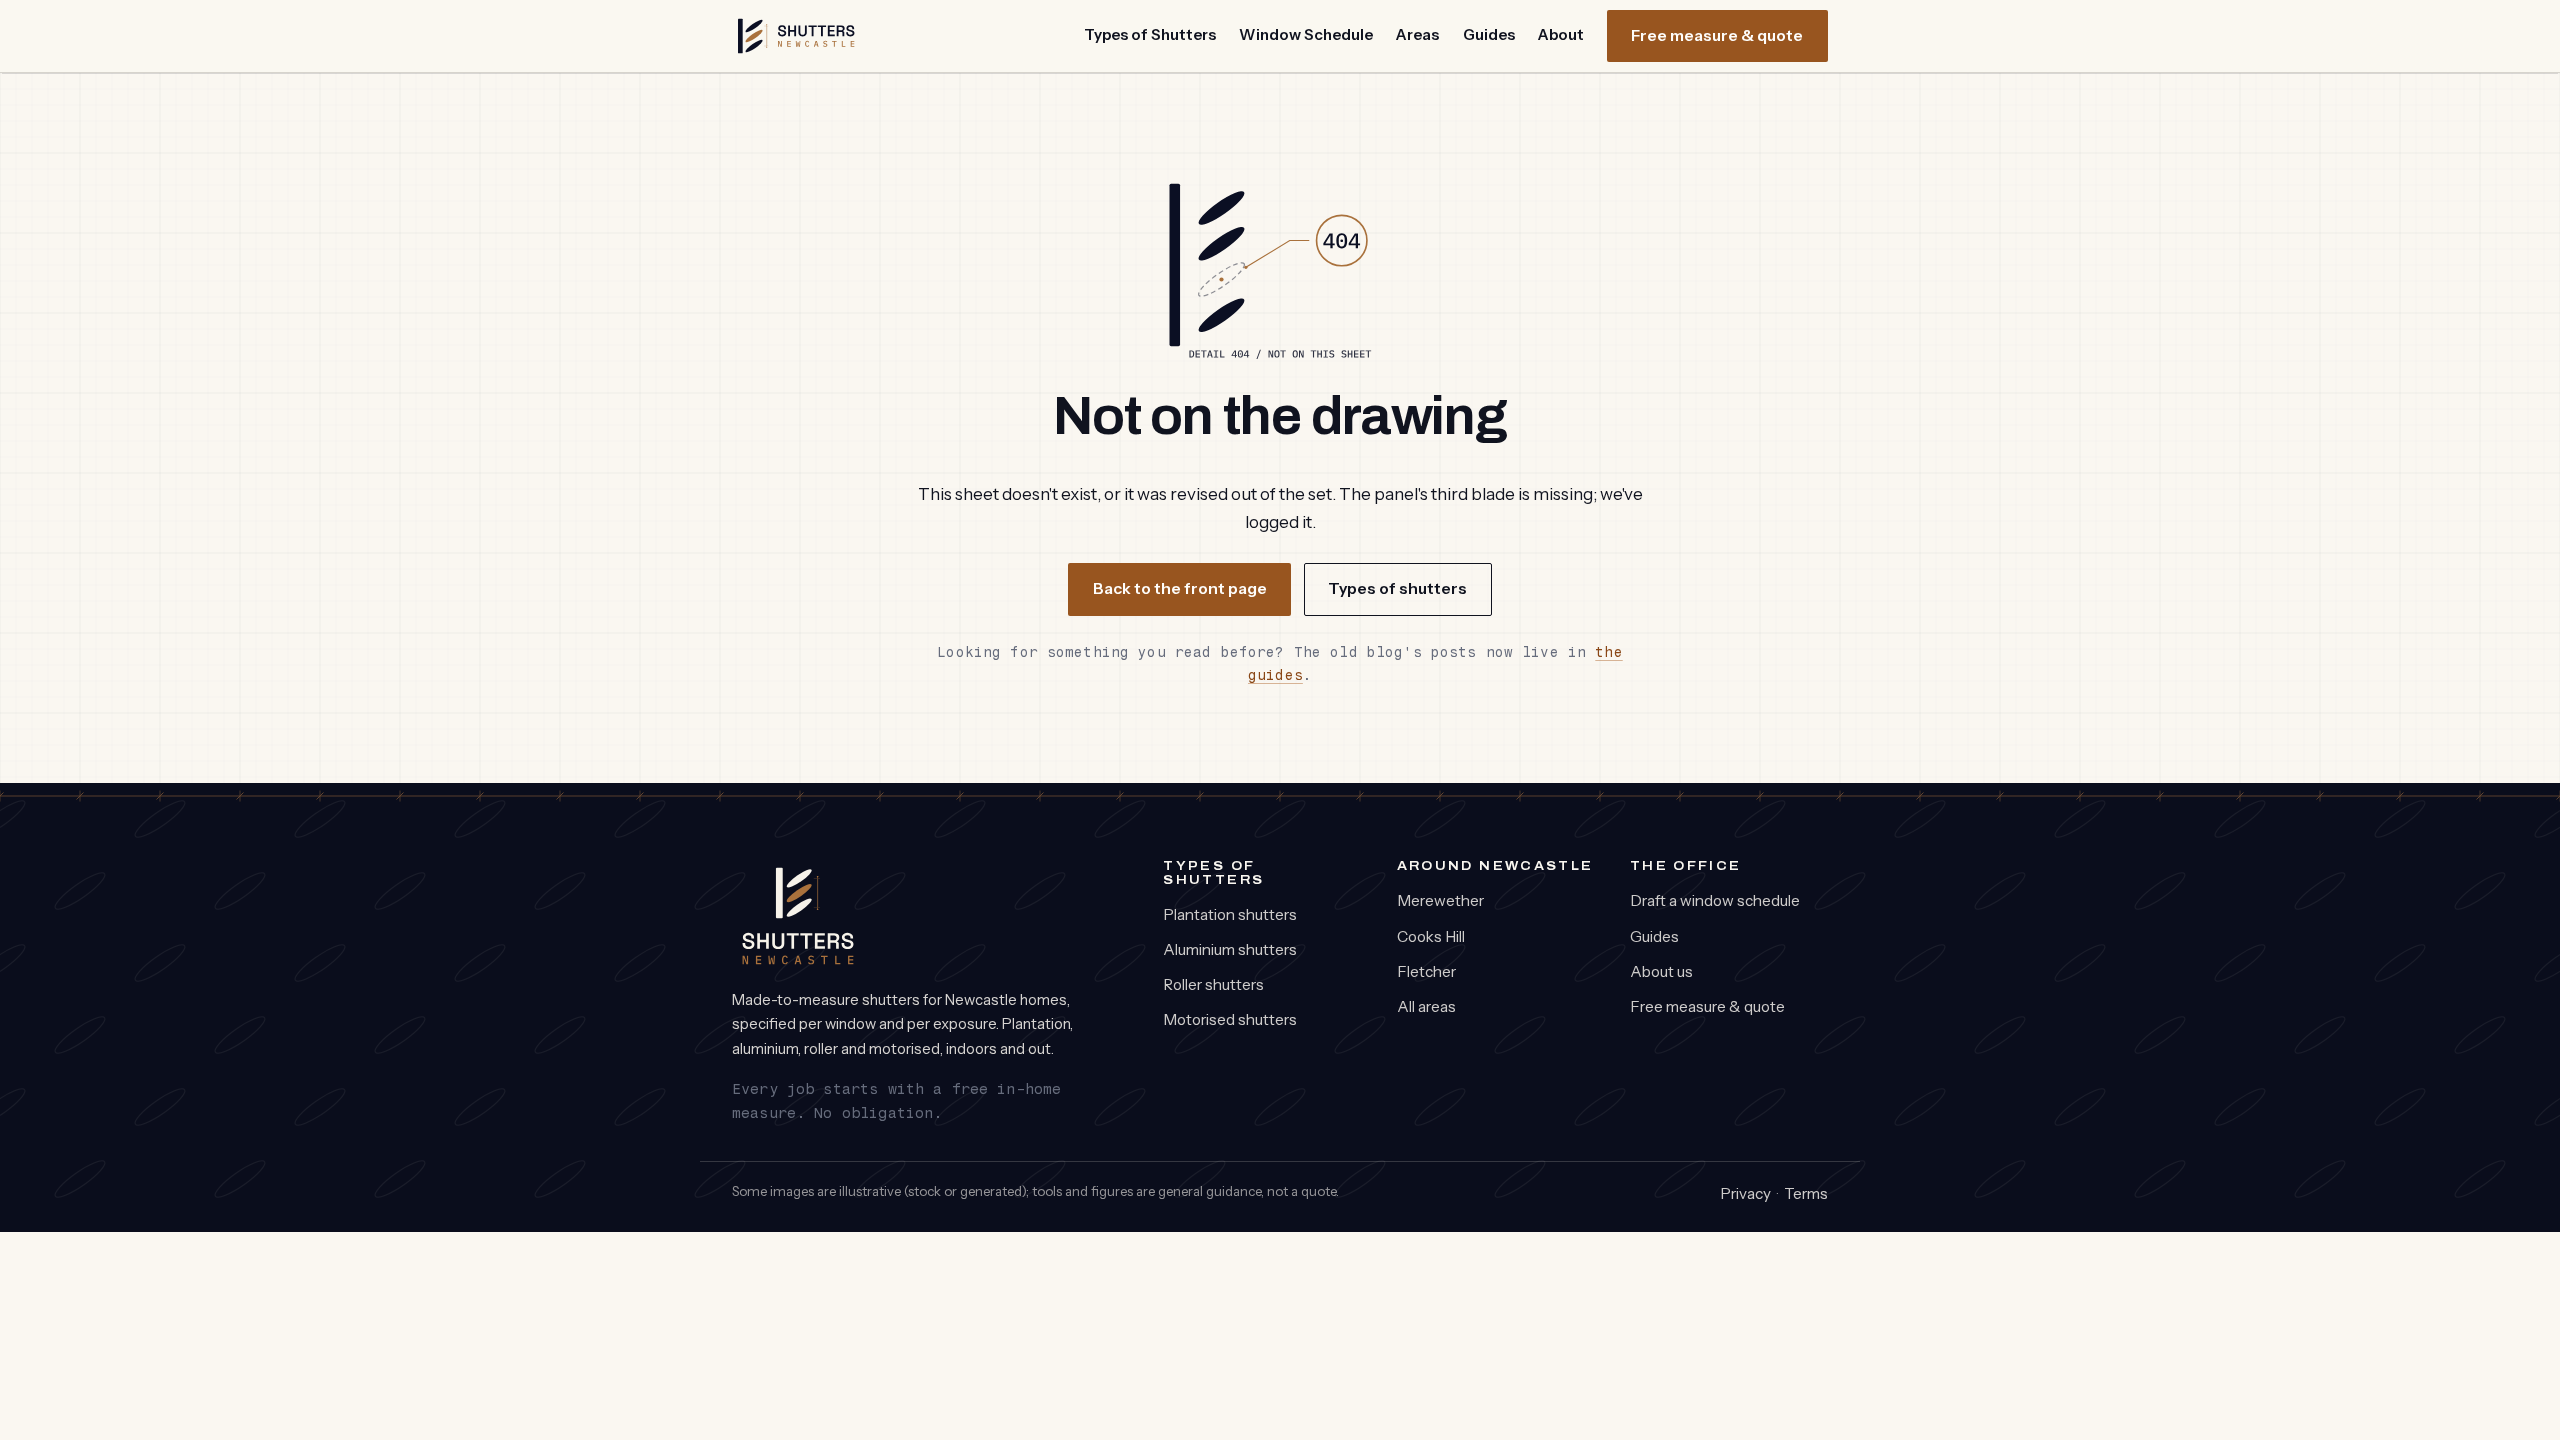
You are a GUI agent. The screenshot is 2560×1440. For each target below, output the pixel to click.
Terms (1806, 1193)
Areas (1417, 34)
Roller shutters (1213, 984)
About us (1661, 971)
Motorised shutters (1230, 1019)
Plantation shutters (1230, 914)
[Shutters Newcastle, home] (796, 36)
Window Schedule (1306, 34)
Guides (1489, 34)
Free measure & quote (1717, 35)
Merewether (1440, 900)
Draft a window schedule (1715, 900)
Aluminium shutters (1230, 949)
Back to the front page (1180, 588)
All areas (1426, 1006)
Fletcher (1426, 971)
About (1561, 34)
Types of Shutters (1150, 34)
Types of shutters (1397, 588)
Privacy (1745, 1193)
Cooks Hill (1431, 936)
